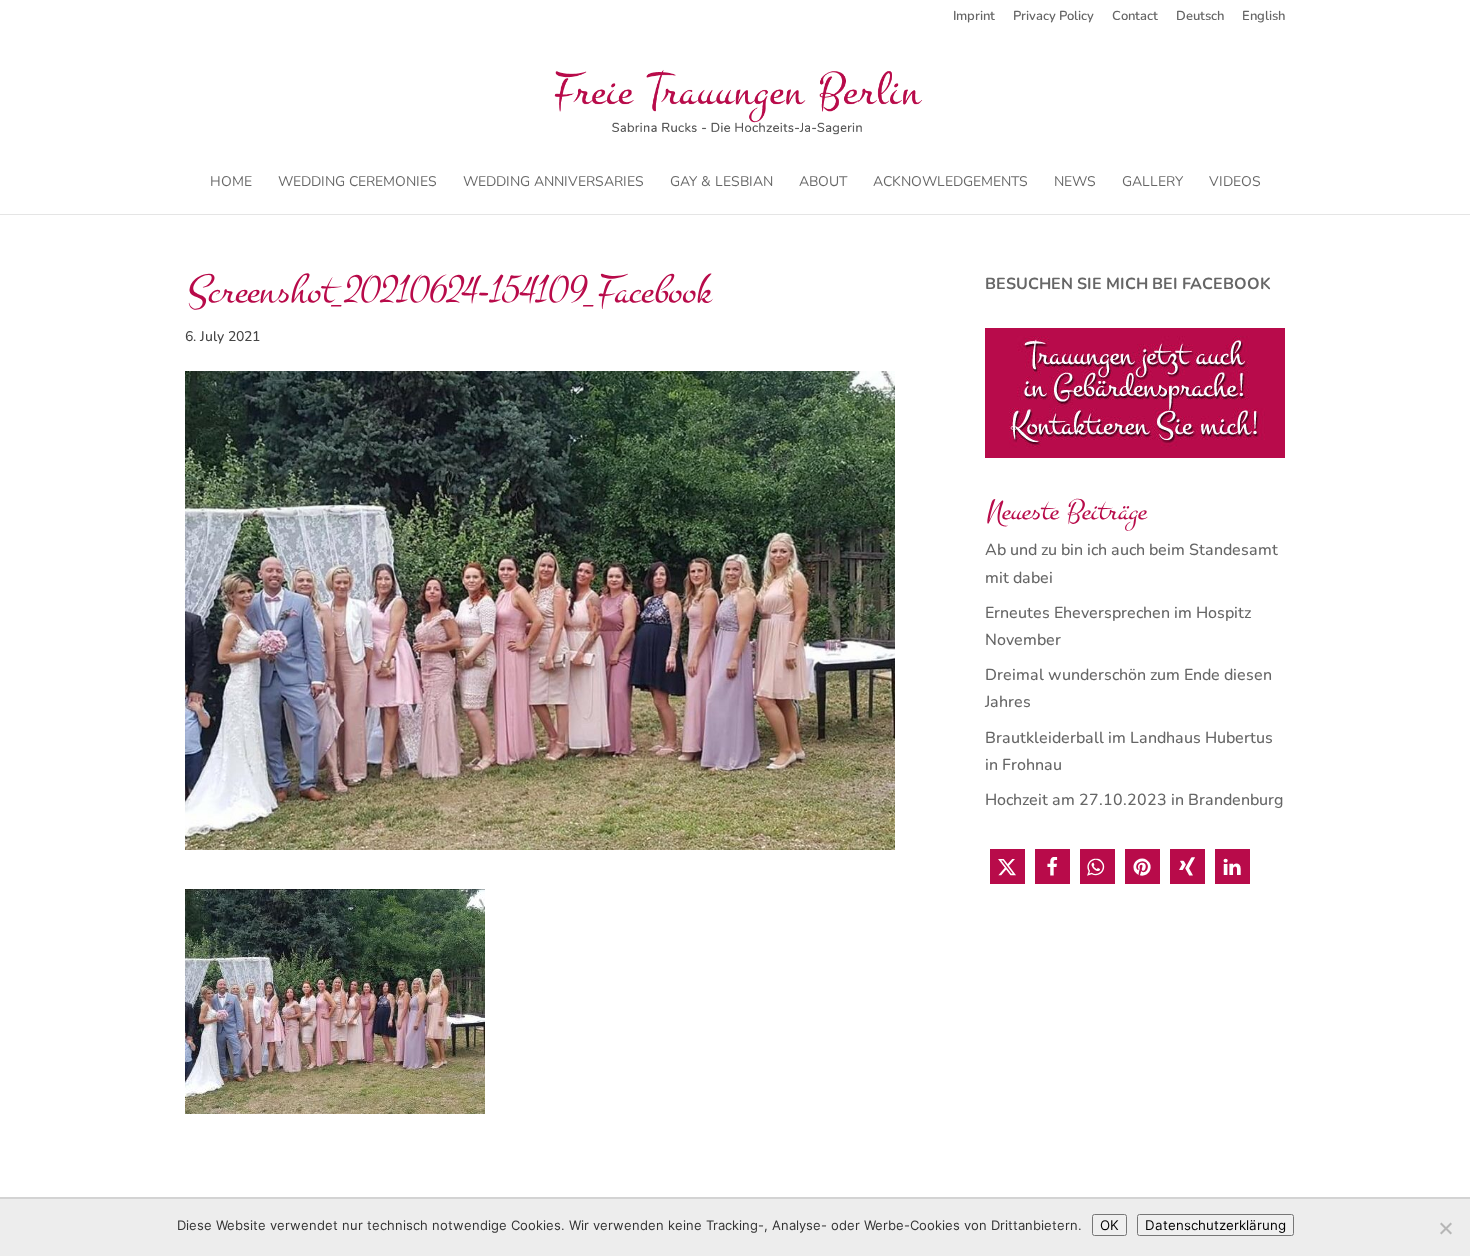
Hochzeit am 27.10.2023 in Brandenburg (1134, 800)
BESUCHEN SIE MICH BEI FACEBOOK (1128, 284)
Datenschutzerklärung (1215, 1225)
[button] (1007, 866)
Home (231, 183)
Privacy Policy (1053, 17)
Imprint (974, 17)
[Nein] (1445, 1228)
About (823, 183)
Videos (1235, 183)
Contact (1135, 17)
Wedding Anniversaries (553, 183)
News (1075, 183)
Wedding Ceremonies (357, 183)
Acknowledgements (950, 183)
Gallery (1152, 183)
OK (1109, 1225)
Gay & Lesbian (721, 183)
